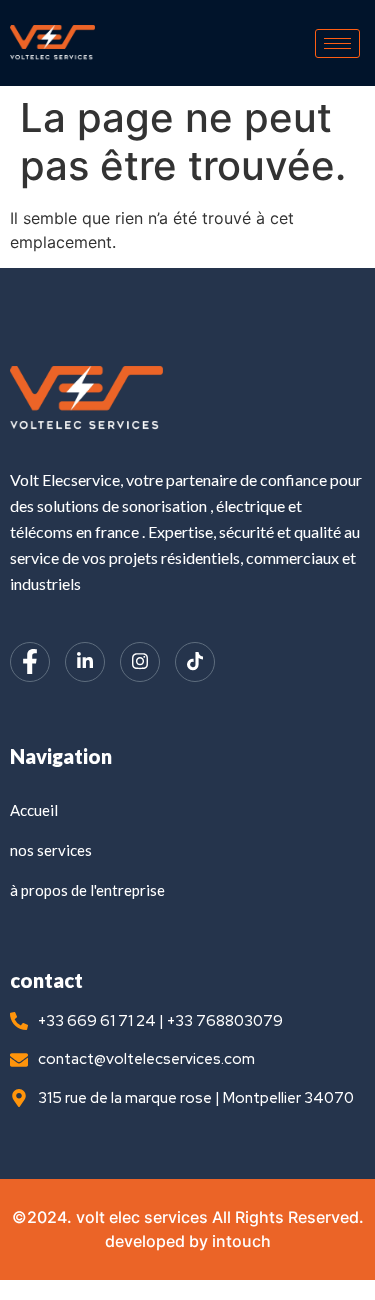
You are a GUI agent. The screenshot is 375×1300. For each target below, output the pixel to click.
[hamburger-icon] (337, 43)
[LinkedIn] (85, 662)
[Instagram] (140, 662)
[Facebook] (30, 662)
